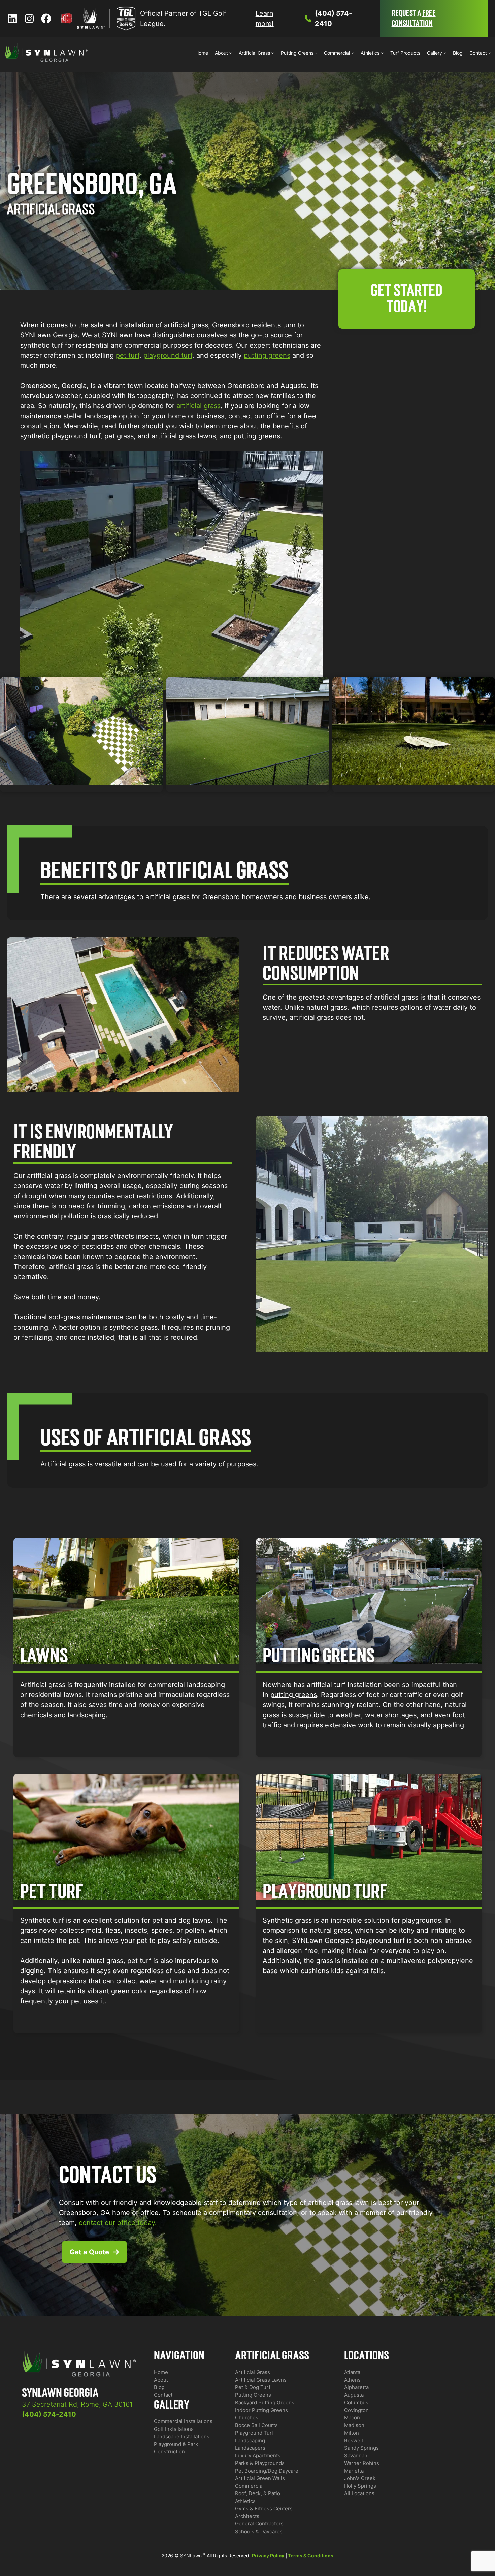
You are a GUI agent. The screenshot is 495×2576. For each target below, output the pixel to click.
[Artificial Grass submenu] (272, 53)
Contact (163, 2395)
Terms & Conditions (311, 2556)
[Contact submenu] (490, 53)
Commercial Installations (183, 2421)
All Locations (359, 2493)
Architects (247, 2516)
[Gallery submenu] (445, 53)
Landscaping (250, 2440)
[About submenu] (230, 53)
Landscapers (250, 2448)
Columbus (356, 2402)
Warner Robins (362, 2463)
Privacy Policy (268, 2556)
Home (161, 2372)
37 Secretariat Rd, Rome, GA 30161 (77, 2404)
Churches (247, 2418)
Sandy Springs (361, 2448)
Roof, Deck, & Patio (258, 2493)
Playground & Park (176, 2444)
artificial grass (199, 406)
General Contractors (259, 2524)
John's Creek (360, 2478)
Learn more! (265, 19)
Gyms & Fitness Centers (264, 2508)
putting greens (267, 355)
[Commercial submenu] (353, 53)
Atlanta (352, 2372)
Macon (352, 2418)
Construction (169, 2452)
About (161, 2380)
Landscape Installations (182, 2436)
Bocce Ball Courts (256, 2425)
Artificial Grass (253, 2372)
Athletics (245, 2501)
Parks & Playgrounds (260, 2463)
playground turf (168, 355)
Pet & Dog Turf (253, 2387)
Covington (356, 2410)
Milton (352, 2433)
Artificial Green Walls (260, 2478)
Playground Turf (254, 2433)
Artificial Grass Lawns (261, 2380)
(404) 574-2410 (49, 2414)
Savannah (356, 2456)
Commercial (249, 2486)
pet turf (128, 355)
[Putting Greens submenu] (316, 53)
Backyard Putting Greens (265, 2402)
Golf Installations (174, 2429)
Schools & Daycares (259, 2531)
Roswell (354, 2440)
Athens (352, 2380)
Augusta (354, 2395)
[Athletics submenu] (382, 53)
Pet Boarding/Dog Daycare (267, 2471)
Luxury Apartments (258, 2456)
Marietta (354, 2471)
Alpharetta (356, 2387)
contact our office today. (118, 2223)
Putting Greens (253, 2395)
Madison (354, 2425)
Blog (159, 2387)
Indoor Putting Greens (261, 2410)
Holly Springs (360, 2486)
